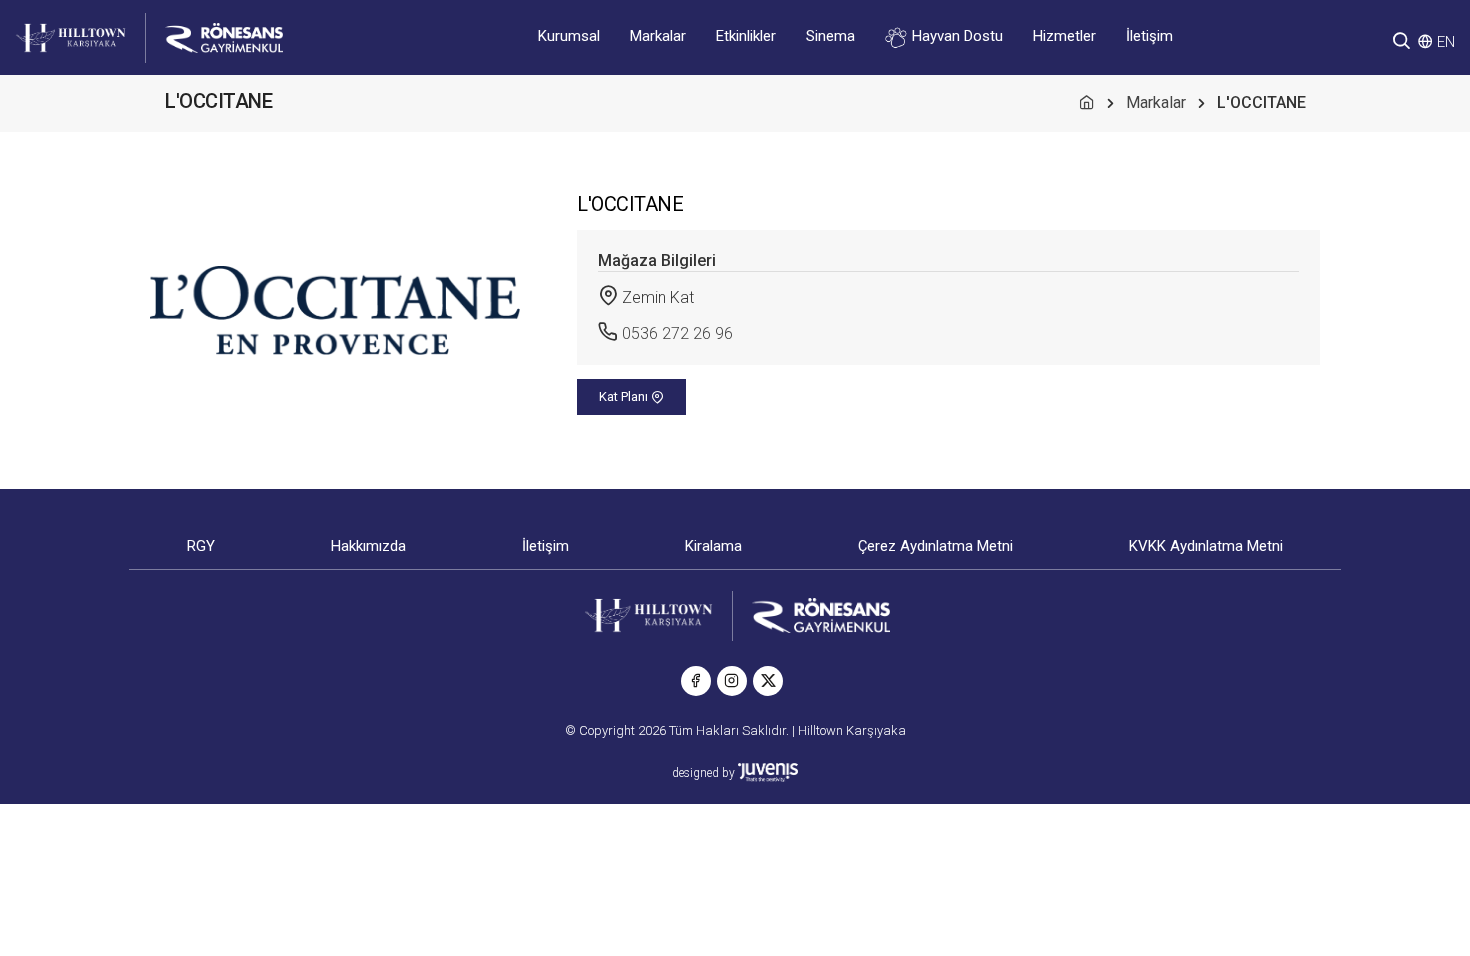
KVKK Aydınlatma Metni (1206, 546)
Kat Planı (625, 396)
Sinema (830, 36)
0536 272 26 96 (677, 333)
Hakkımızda (368, 546)
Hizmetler (1064, 36)
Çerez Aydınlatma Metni (935, 546)
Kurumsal (569, 36)
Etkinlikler (746, 36)
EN (1446, 42)
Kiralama (713, 546)
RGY (201, 546)
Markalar (658, 36)
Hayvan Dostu (955, 36)
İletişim (1149, 36)
